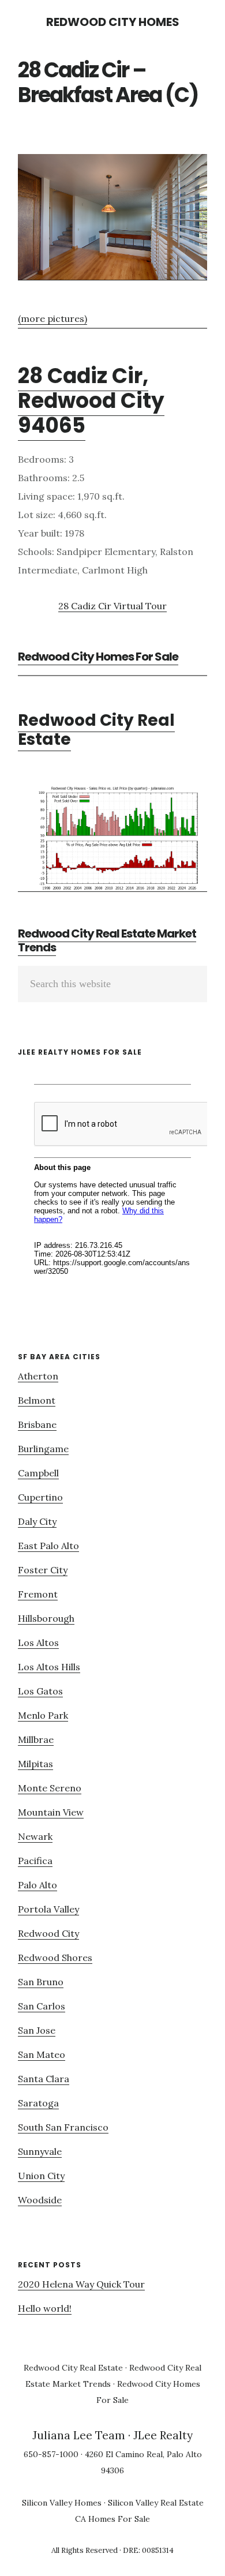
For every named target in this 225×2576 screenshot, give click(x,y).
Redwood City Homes (113, 22)
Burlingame (43, 1449)
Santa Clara (44, 2079)
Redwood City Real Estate (96, 730)
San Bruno (41, 1982)
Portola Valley (48, 1909)
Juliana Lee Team (79, 2435)
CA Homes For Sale (112, 2519)
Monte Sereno (50, 1788)
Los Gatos (40, 1691)
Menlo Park (43, 1715)
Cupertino (40, 1497)
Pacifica (35, 1861)
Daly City (37, 1521)
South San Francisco (63, 2127)
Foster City (43, 1570)
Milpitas (35, 1764)
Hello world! (45, 2308)
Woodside (40, 2200)
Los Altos (38, 1643)
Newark (35, 1836)
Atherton (38, 1376)
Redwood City (48, 1933)
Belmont (37, 1400)
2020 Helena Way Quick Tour (81, 2284)
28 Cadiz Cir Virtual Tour (112, 606)
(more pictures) (52, 318)
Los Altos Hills (49, 1667)
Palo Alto (37, 1885)
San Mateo (42, 2054)
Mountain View (51, 1812)
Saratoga (38, 2103)
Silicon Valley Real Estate (156, 2503)
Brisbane (37, 1424)
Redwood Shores (55, 1958)
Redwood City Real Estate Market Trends (107, 940)
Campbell (38, 1473)
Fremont (38, 1594)
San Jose (37, 2030)
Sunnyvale (40, 2151)
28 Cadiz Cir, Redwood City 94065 (91, 401)
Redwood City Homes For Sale (98, 657)
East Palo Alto (48, 1546)
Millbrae (36, 1739)
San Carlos (42, 2006)
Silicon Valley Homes (62, 2503)
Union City (41, 2176)
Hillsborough (46, 1618)
